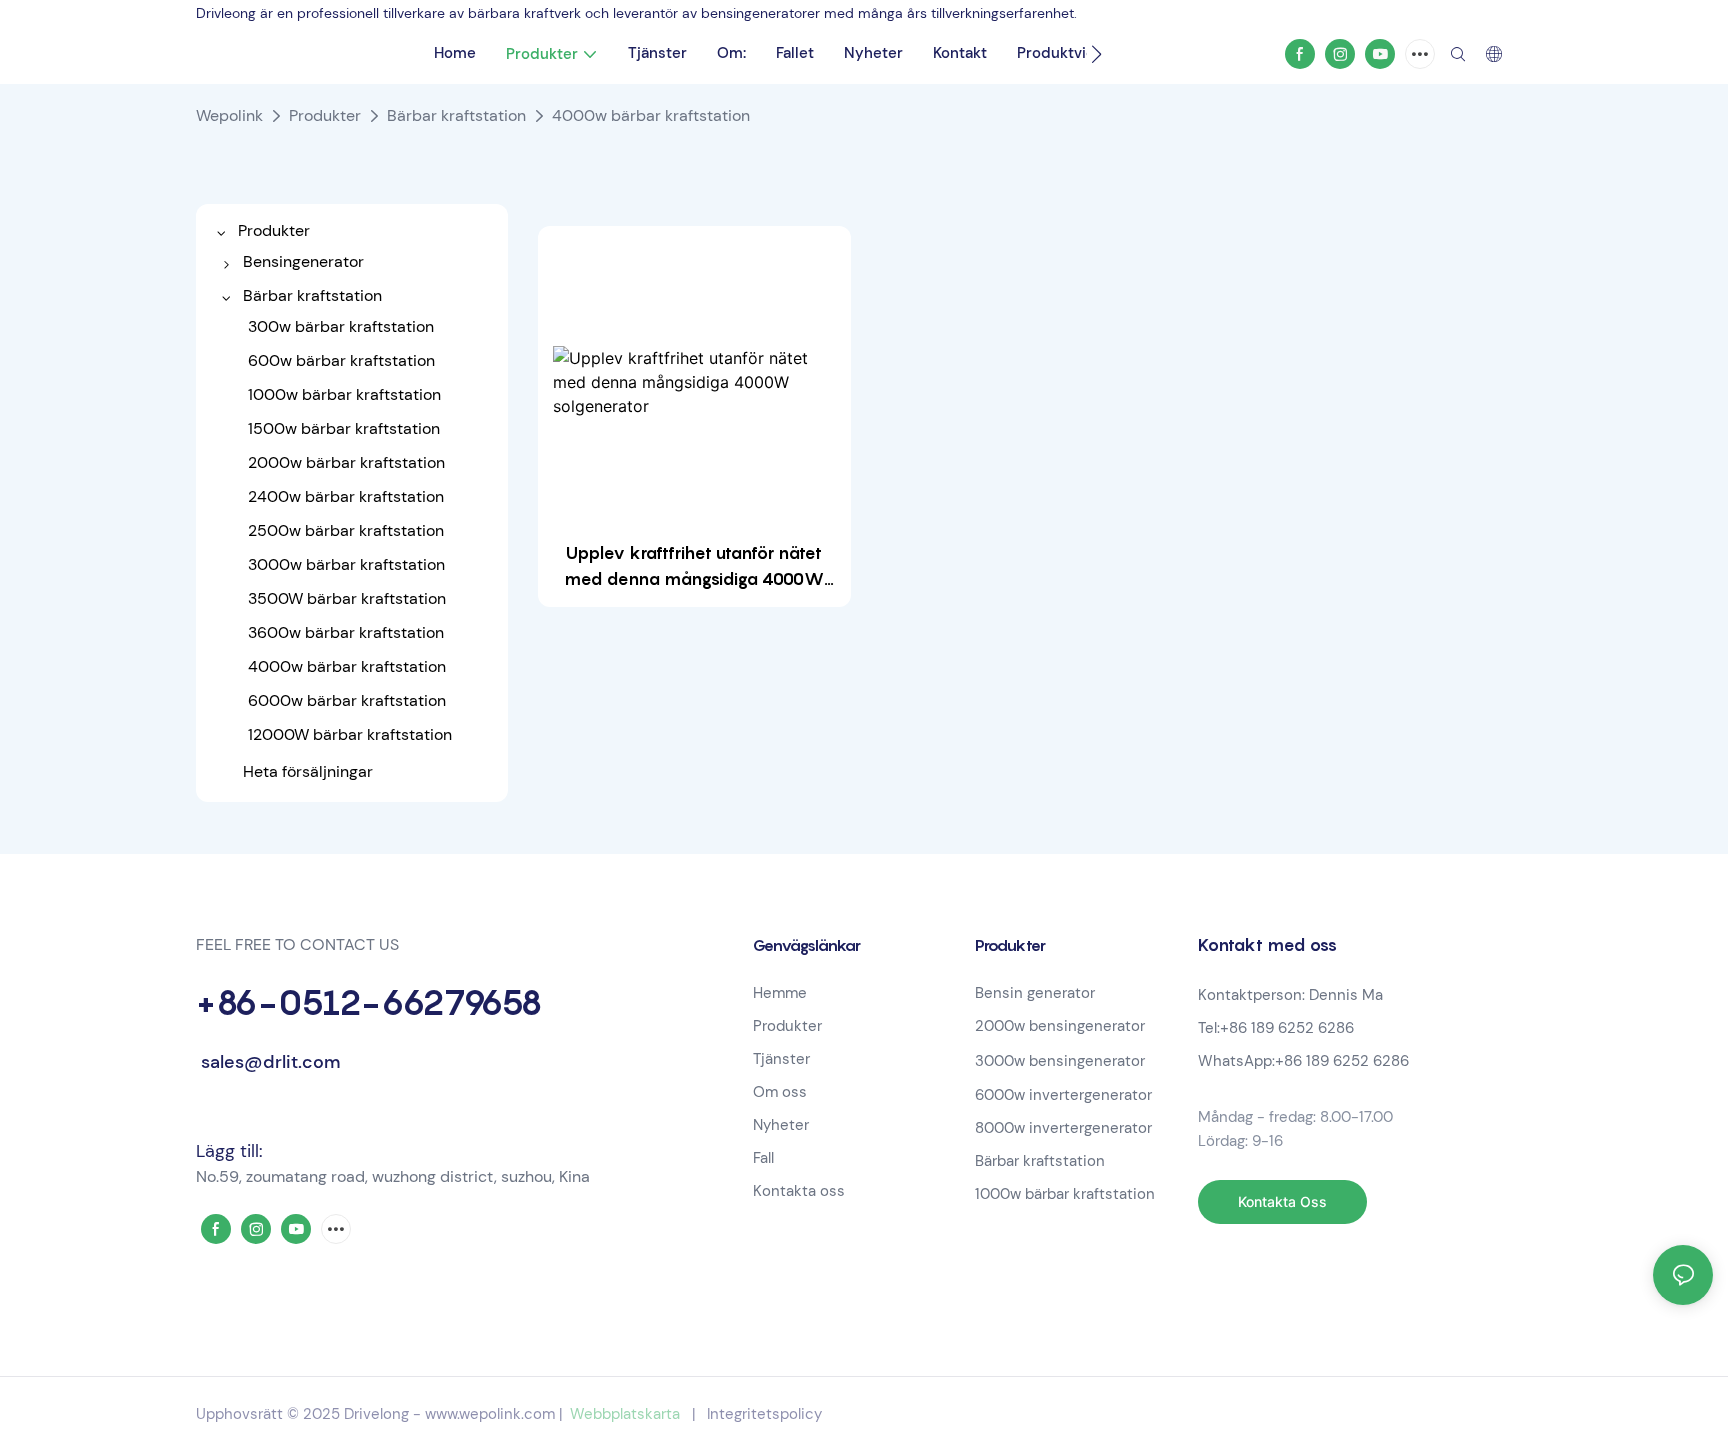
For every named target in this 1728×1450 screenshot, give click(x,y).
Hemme (780, 993)
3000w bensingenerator (1060, 1061)
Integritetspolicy (764, 1414)
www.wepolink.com (490, 1414)
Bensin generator (1035, 993)
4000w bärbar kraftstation (651, 115)
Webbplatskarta (625, 1414)
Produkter (325, 115)
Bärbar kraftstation (456, 115)
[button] (1096, 54)
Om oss (780, 1092)
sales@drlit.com (268, 1062)
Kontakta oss (799, 1191)
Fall (763, 1158)
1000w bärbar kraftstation (1065, 1194)
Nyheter (781, 1125)
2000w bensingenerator (1060, 1026)
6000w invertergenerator (1063, 1095)
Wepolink (229, 115)
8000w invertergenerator (1063, 1128)
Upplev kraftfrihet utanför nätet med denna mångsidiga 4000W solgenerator (694, 567)
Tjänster (781, 1059)
